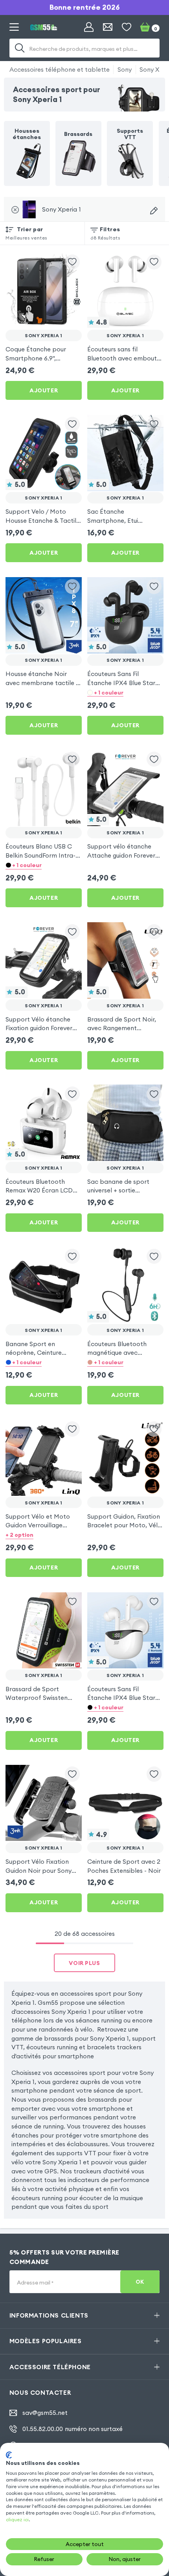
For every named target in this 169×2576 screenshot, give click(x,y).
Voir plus (84, 1963)
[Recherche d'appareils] (154, 211)
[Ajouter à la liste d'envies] (72, 262)
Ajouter (44, 390)
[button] (125, 692)
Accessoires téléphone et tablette (60, 69)
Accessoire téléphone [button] (50, 2367)
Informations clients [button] (49, 2315)
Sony (125, 69)
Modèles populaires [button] (46, 2341)
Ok (140, 2282)
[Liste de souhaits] (127, 27)
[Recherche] (20, 48)
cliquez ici (17, 2519)
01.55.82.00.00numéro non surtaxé (73, 2429)
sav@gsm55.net (45, 2413)
